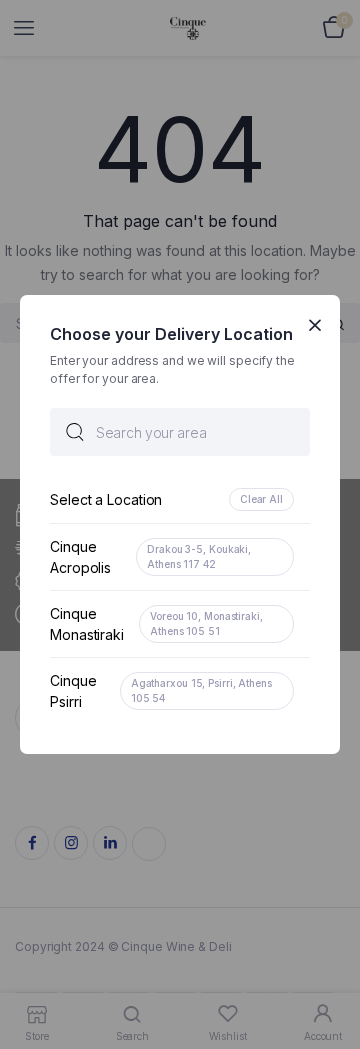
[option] (180, 499)
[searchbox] (180, 432)
